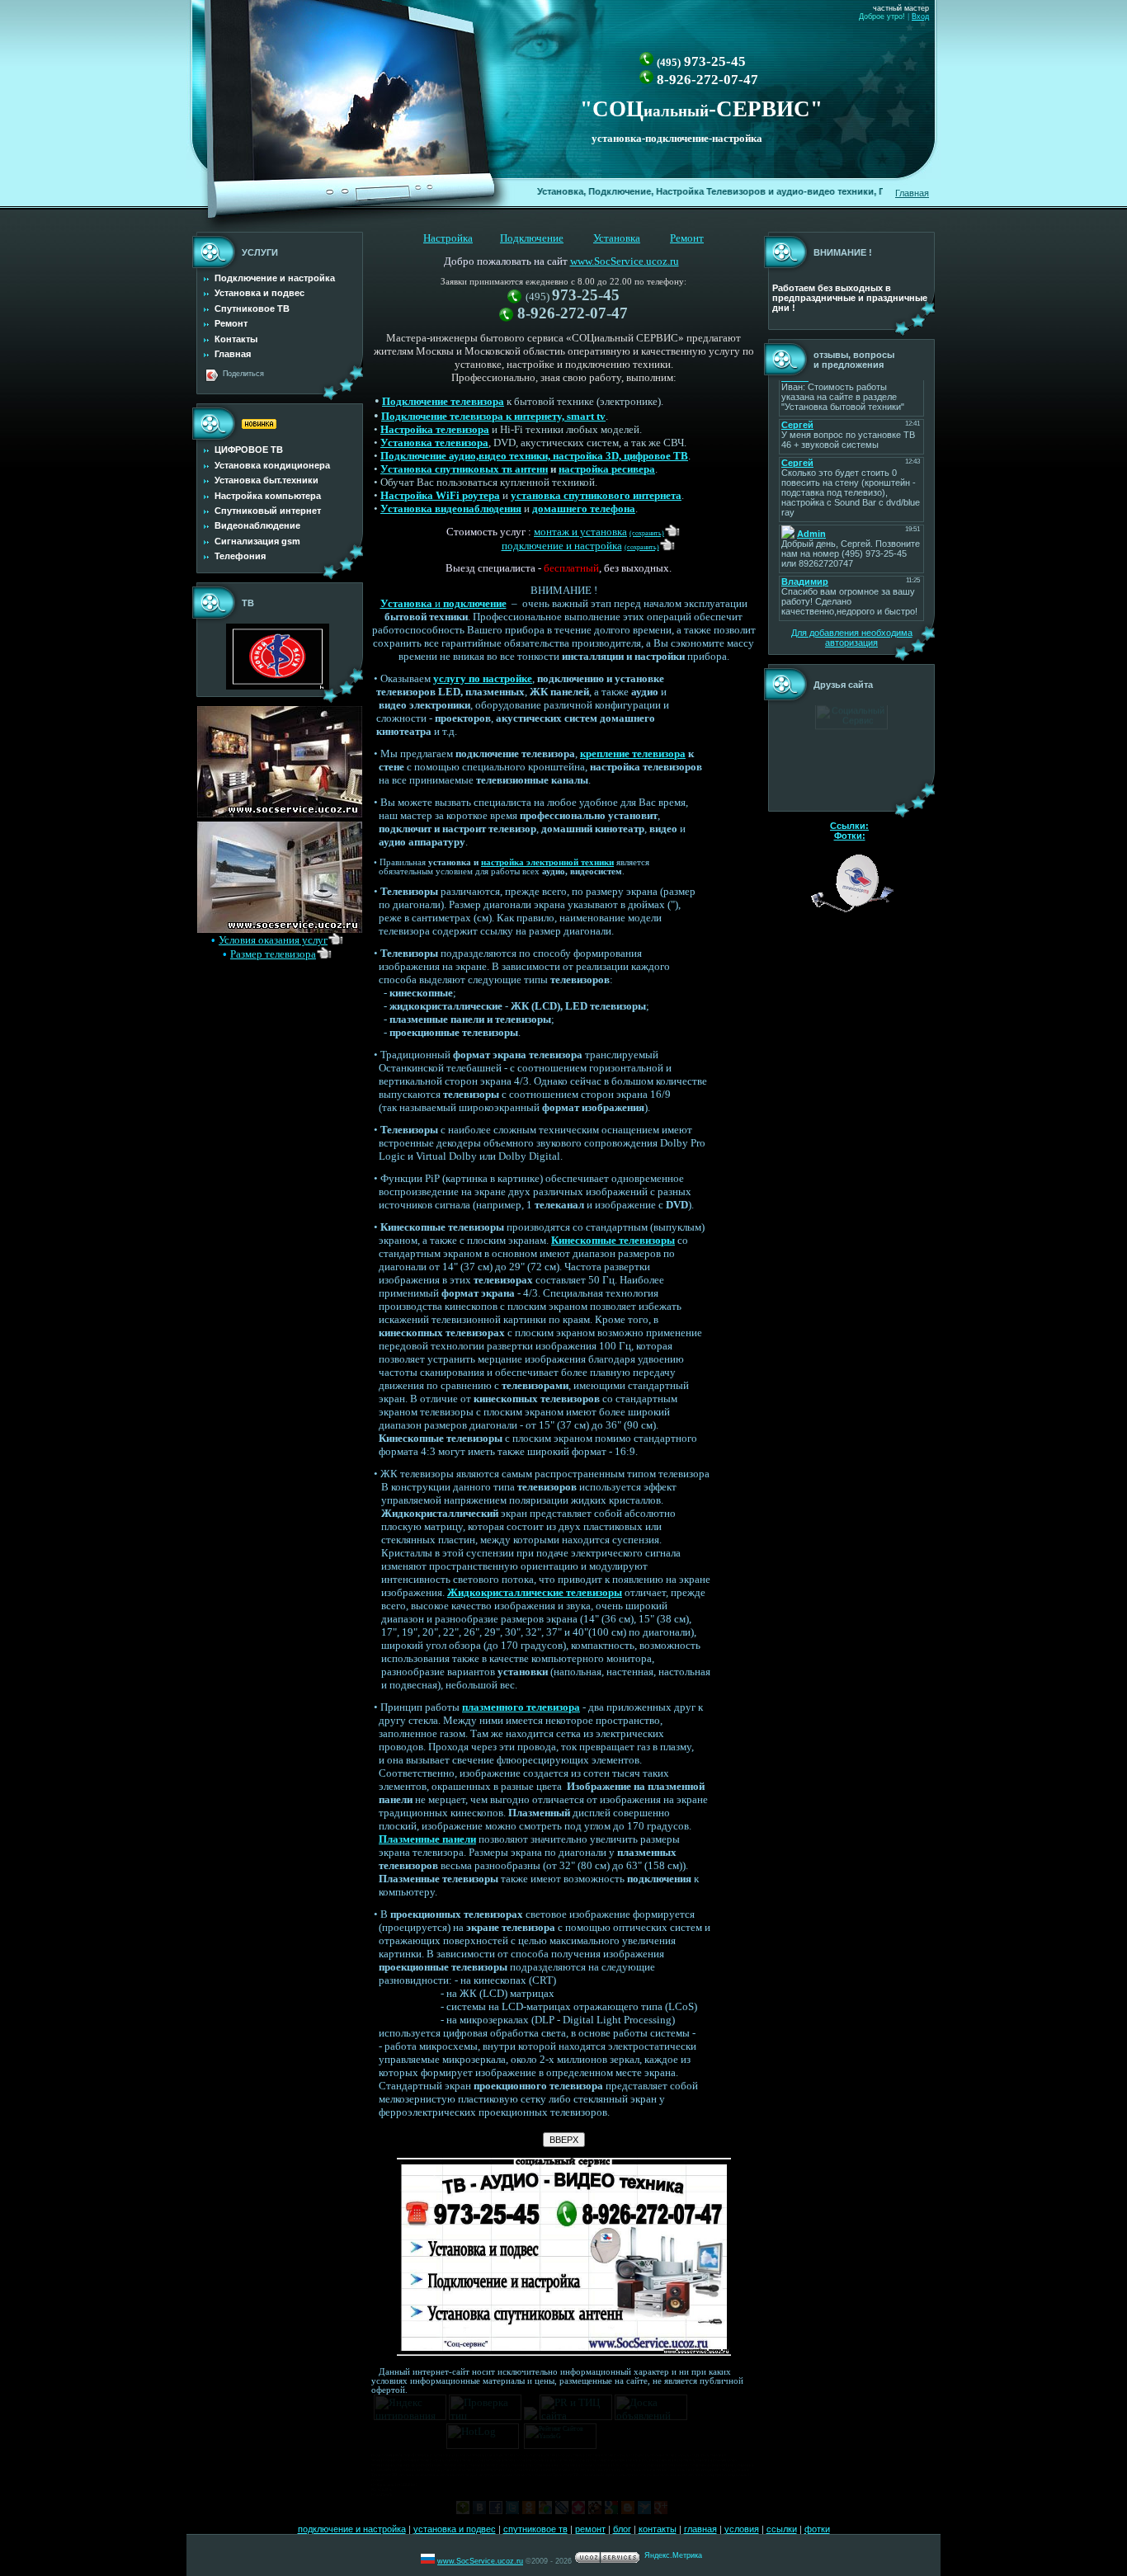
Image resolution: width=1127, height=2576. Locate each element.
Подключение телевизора (443, 401)
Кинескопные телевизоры (613, 1240)
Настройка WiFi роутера (440, 495)
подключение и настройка (352, 2529)
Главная (912, 193)
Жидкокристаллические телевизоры (535, 1592)
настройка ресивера (607, 469)
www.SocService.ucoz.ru (625, 261)
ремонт (590, 2529)
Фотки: (850, 836)
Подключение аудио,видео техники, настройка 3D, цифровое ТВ (534, 456)
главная (700, 2529)
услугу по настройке (483, 678)
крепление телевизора (633, 753)
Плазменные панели (427, 1839)
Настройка (448, 238)
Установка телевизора (434, 443)
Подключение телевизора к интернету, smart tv (493, 416)
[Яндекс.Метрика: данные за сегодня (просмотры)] (673, 2557)
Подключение (532, 238)
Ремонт (687, 238)
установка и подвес (455, 2529)
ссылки (782, 2529)
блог (622, 2529)
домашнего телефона (584, 509)
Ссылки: (849, 826)
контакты (658, 2529)
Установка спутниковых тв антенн (464, 469)
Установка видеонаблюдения (451, 509)
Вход (920, 16)
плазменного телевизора (521, 1707)
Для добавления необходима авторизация (852, 638)
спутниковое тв (535, 2529)
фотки (817, 2529)
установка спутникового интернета (596, 495)
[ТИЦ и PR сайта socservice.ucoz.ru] (576, 2416)
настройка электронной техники (547, 862)
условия (742, 2529)
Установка (617, 238)
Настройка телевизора (435, 429)
